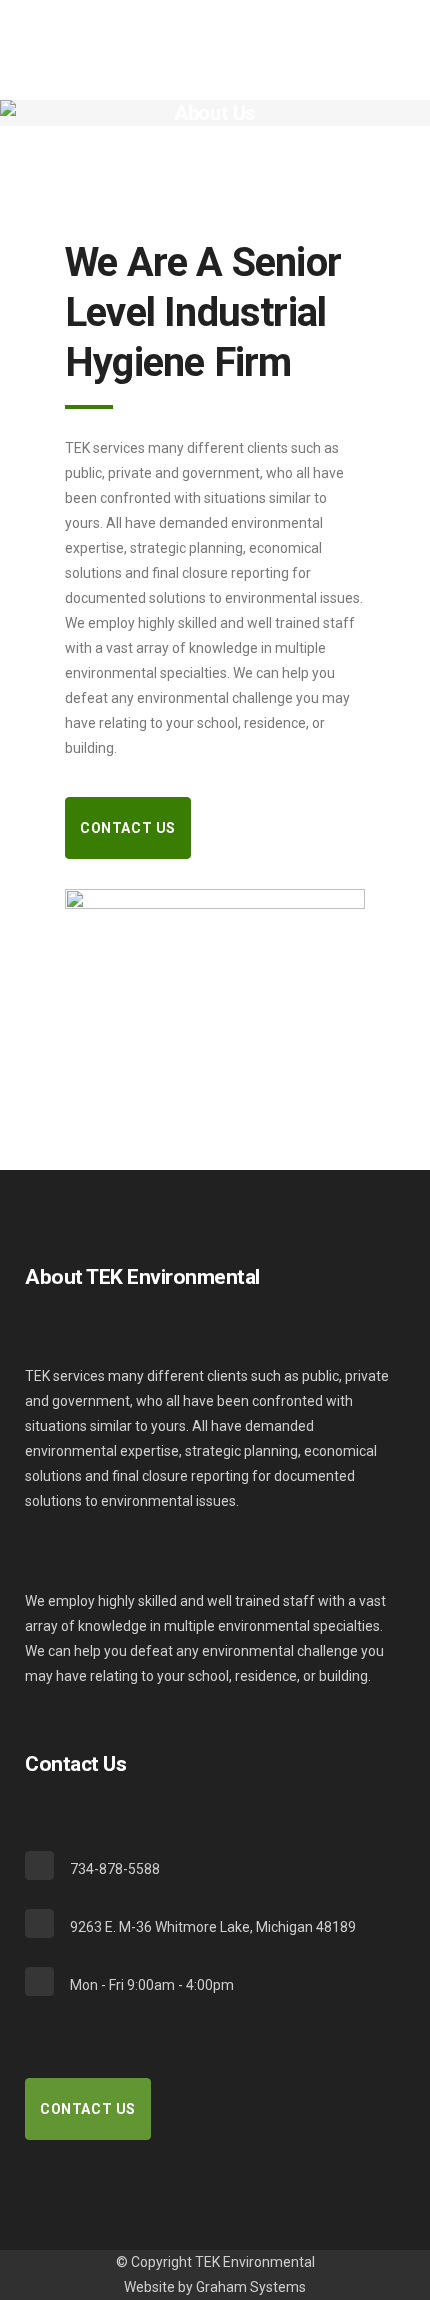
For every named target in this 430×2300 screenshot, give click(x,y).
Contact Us (128, 828)
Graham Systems (251, 2287)
